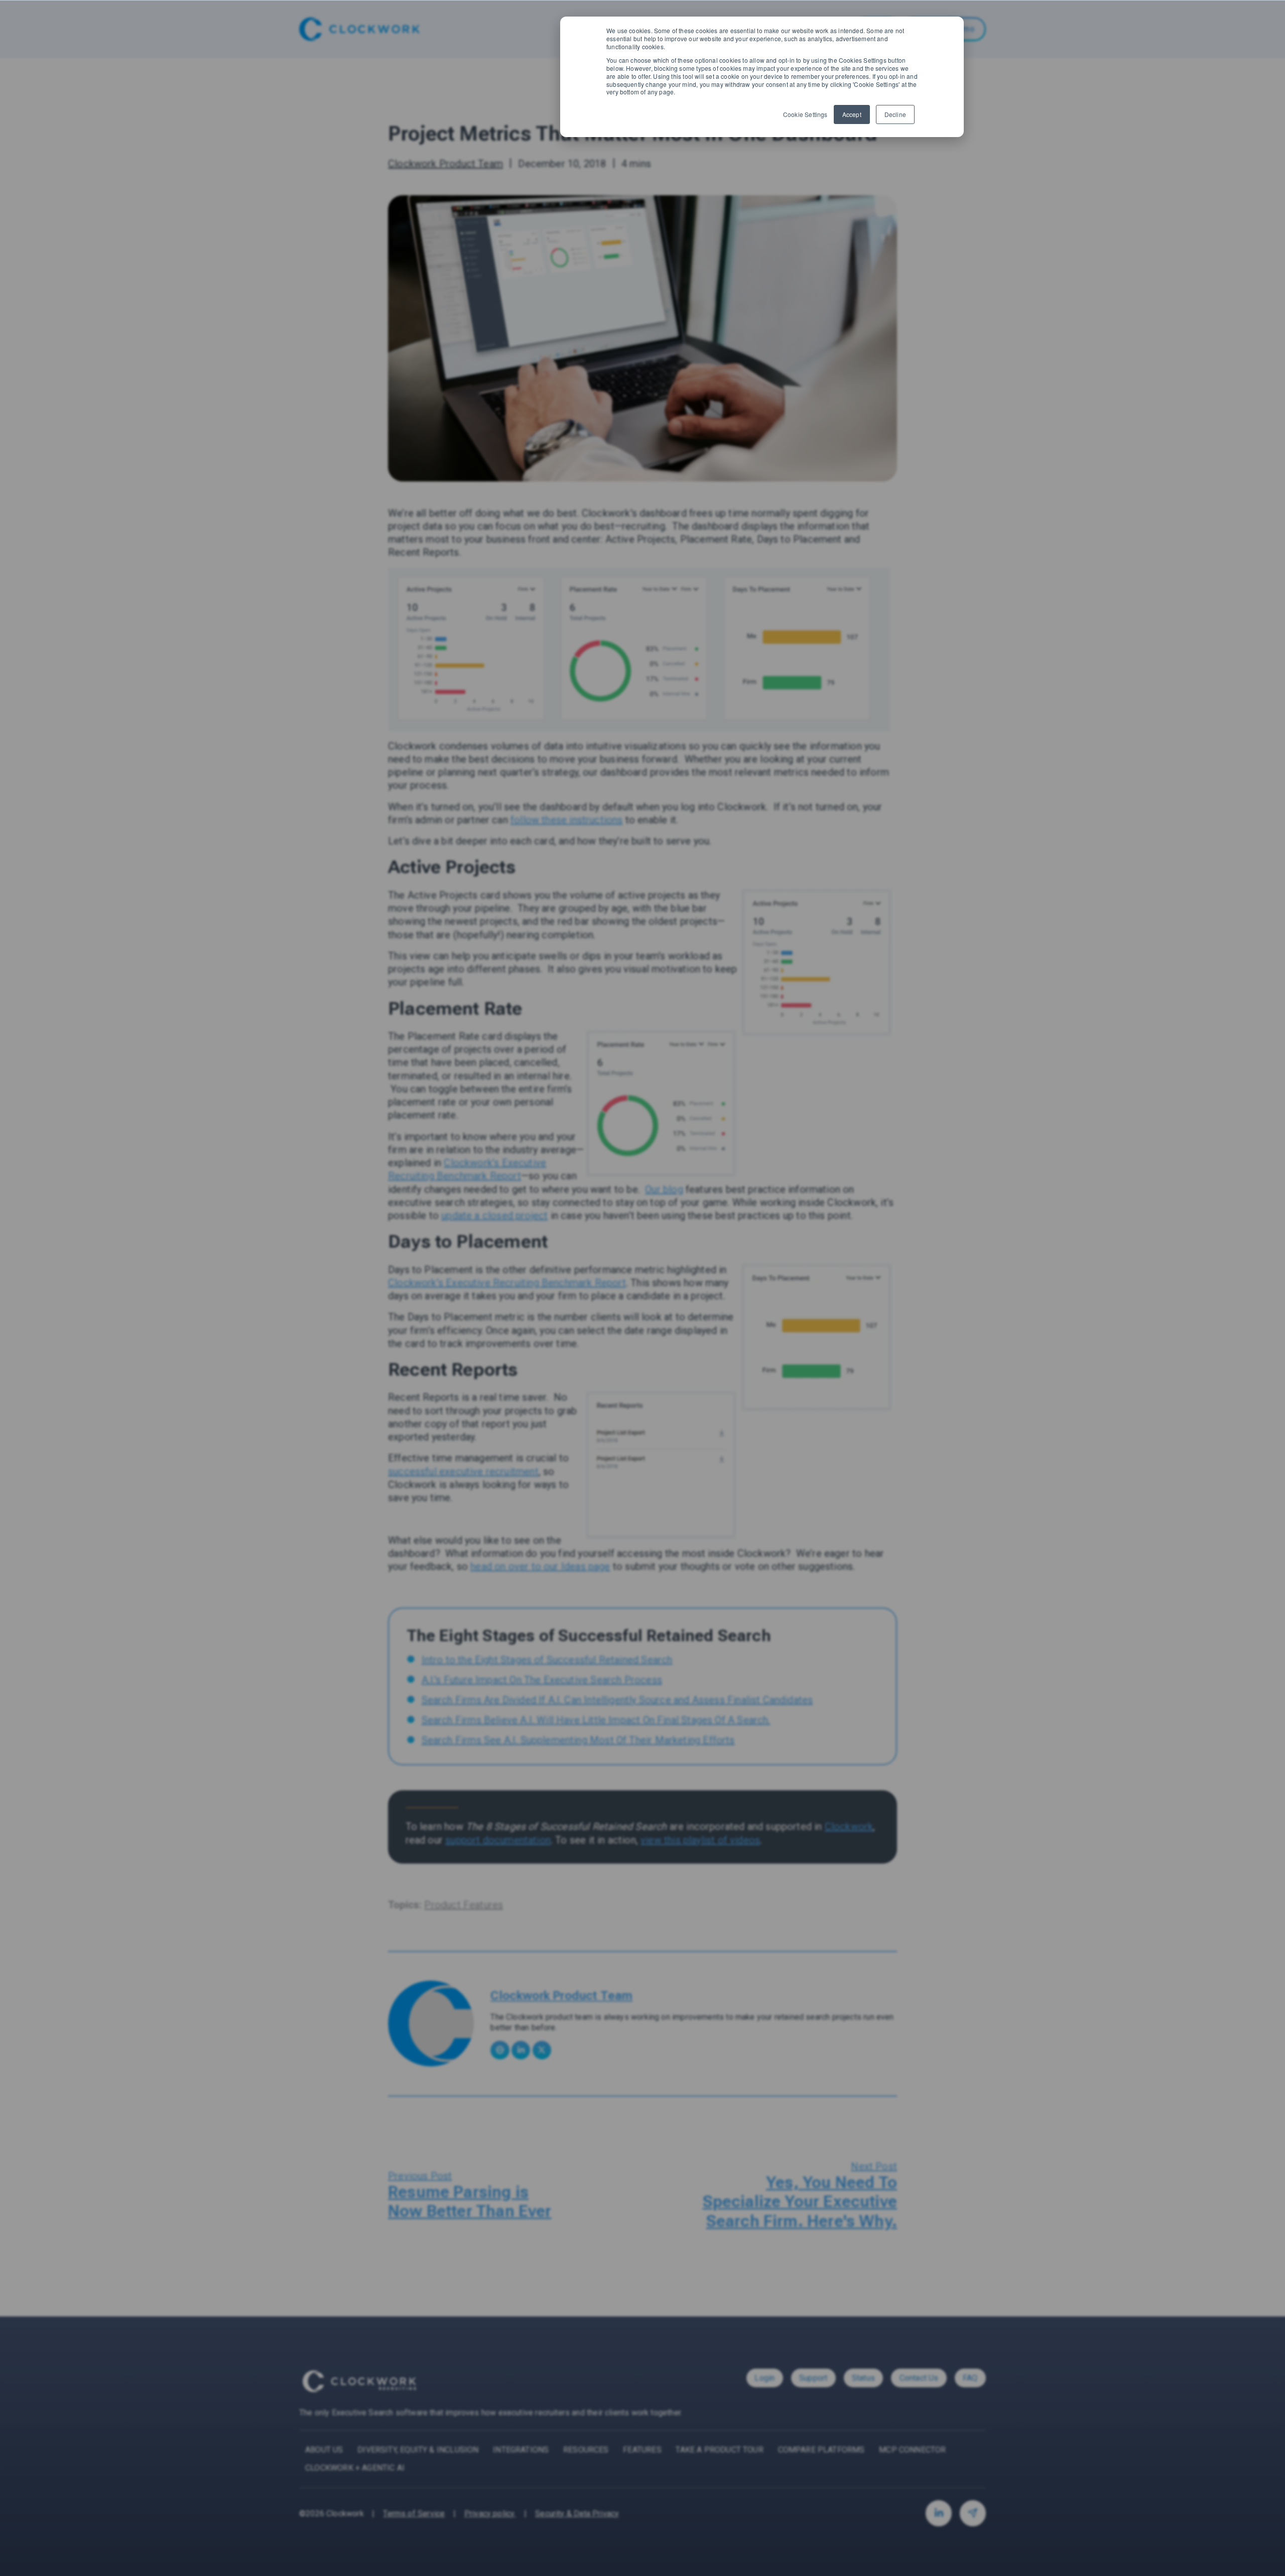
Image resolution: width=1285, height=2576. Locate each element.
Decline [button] (895, 114)
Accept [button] (852, 114)
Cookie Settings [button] (805, 114)
